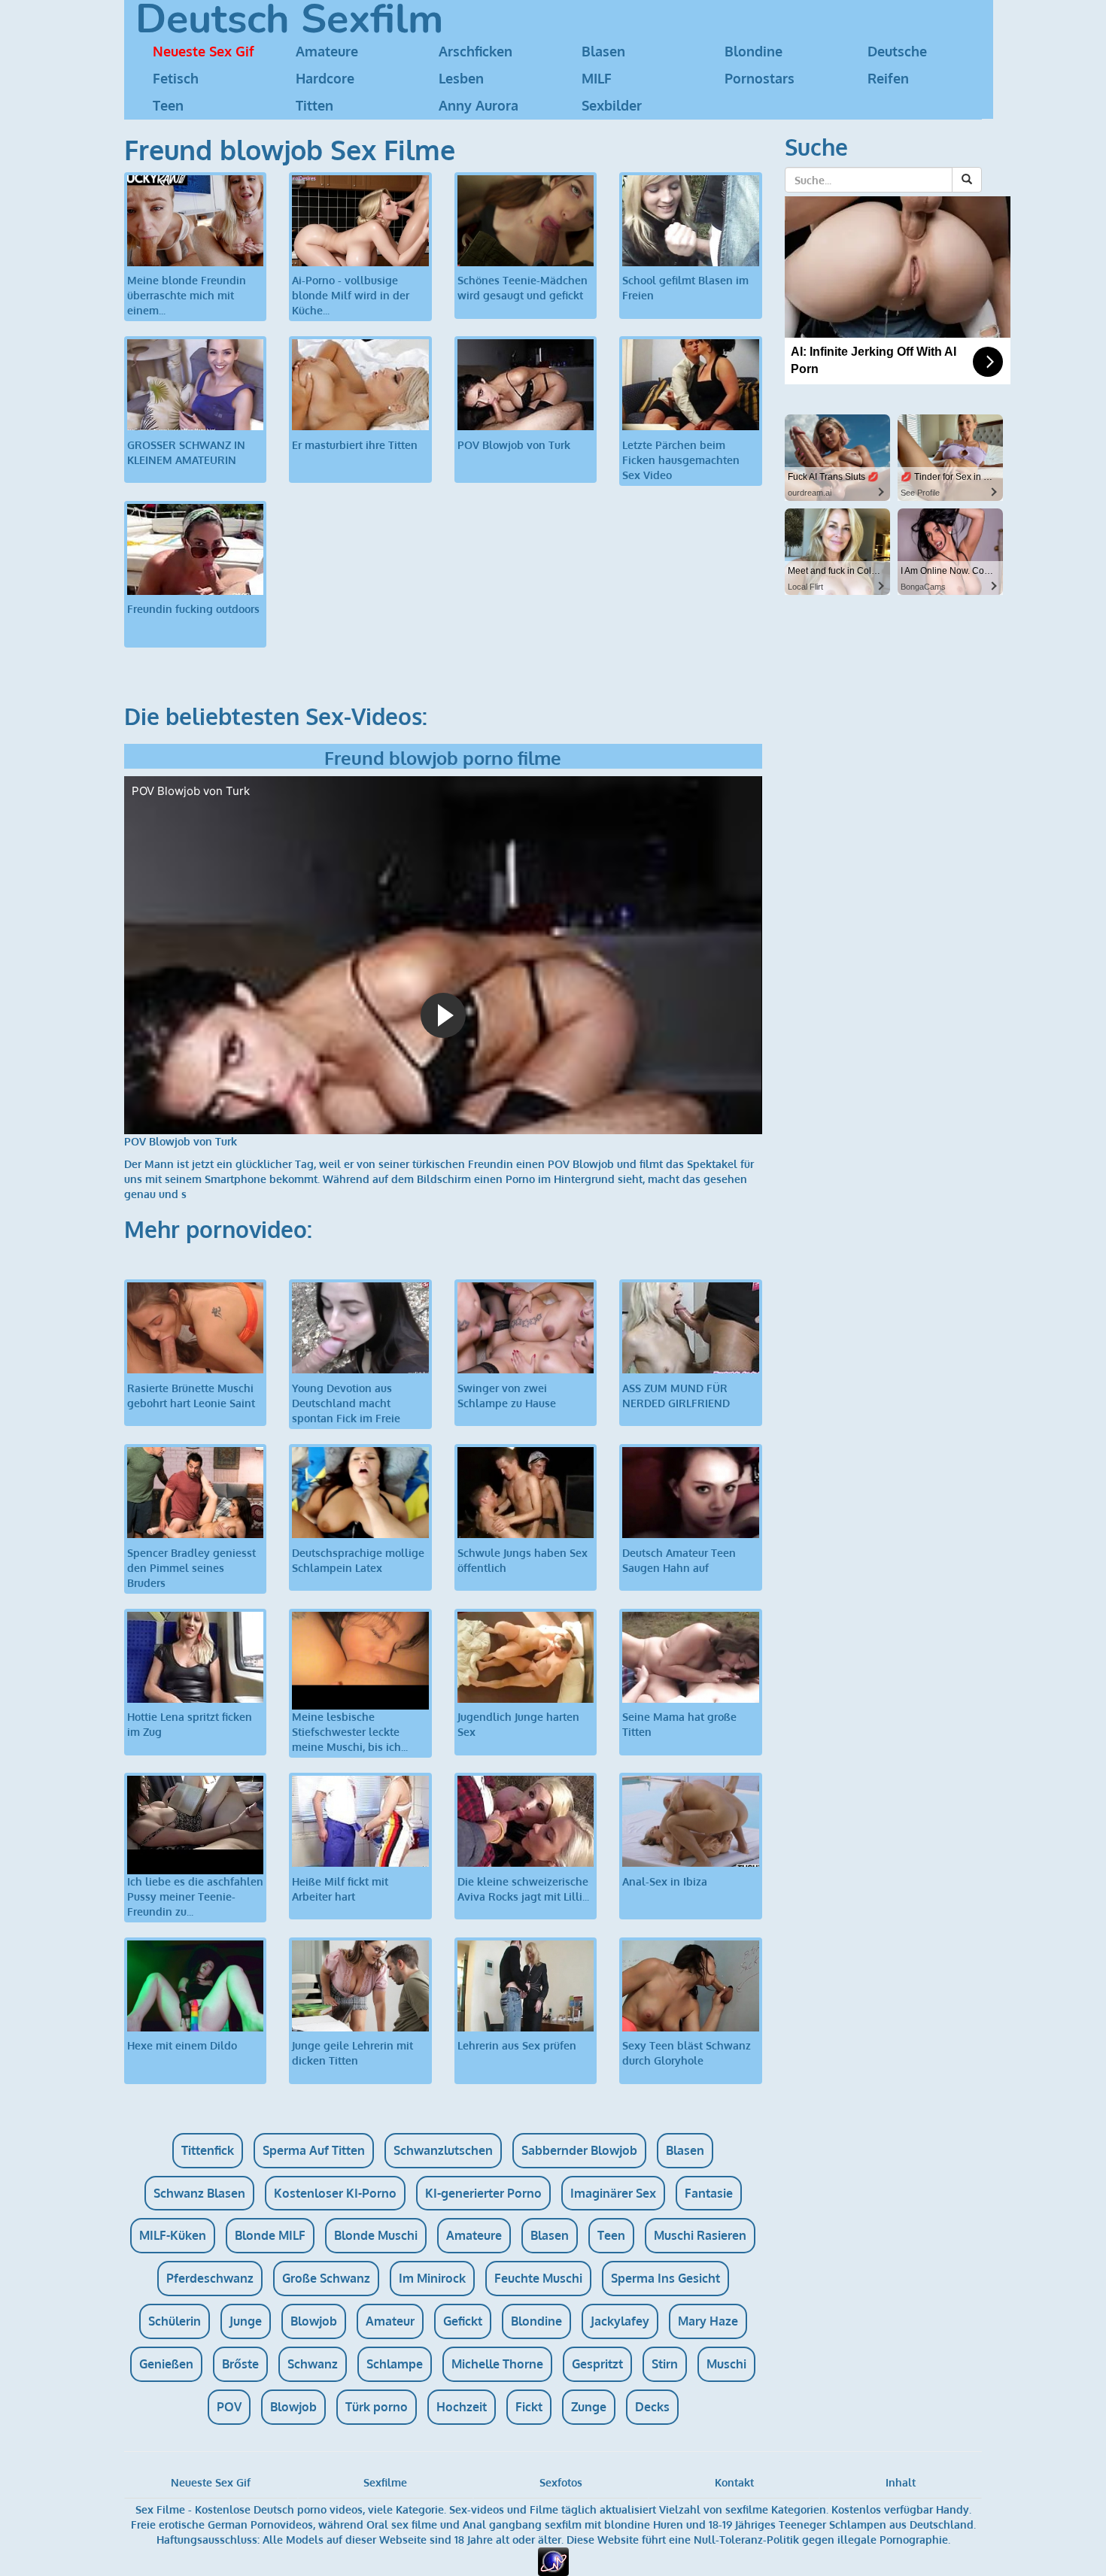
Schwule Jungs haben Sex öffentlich (523, 1560)
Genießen (166, 2364)
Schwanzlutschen (443, 2150)
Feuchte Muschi (538, 2278)
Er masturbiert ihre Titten (355, 445)
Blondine (754, 51)
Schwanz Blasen (199, 2193)
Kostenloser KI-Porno (335, 2193)
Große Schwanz (326, 2278)
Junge (246, 2321)
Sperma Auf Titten (314, 2150)
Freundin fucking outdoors (193, 609)
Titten (314, 105)
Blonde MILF (270, 2235)
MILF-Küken (173, 2235)
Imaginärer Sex (613, 2193)
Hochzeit (462, 2407)
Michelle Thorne (497, 2364)
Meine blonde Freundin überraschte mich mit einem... (187, 295)
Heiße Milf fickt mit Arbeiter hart (340, 1889)
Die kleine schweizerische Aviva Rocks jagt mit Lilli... (523, 1889)
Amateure (327, 51)
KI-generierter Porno (483, 2193)
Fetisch (176, 78)
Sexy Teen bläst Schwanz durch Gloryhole (687, 2053)
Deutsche (897, 51)
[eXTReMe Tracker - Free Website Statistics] (553, 2561)
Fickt (529, 2407)
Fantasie (709, 2193)
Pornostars (760, 78)
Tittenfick (208, 2150)
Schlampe (395, 2364)
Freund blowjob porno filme (443, 758)
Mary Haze (708, 2321)
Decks (652, 2407)
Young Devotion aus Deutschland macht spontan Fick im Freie (346, 1403)
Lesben (461, 78)
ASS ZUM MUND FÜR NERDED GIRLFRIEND (676, 1396)
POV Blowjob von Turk (514, 445)
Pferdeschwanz (210, 2278)
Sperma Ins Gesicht (665, 2278)
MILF (597, 78)
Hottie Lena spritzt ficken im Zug (190, 1724)
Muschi (726, 2364)
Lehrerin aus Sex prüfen (517, 2045)
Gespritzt (597, 2364)
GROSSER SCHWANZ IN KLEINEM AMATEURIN (186, 452)
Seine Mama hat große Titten (679, 1724)
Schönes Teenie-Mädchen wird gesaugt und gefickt (523, 288)
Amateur (390, 2321)
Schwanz (313, 2364)
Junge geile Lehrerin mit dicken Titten (352, 2053)
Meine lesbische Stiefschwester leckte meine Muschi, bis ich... (350, 1732)
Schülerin (175, 2321)
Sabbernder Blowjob (579, 2150)
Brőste (240, 2364)
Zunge (589, 2407)
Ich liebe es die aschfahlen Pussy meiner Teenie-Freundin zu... (195, 1896)
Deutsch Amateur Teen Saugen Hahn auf (679, 1560)
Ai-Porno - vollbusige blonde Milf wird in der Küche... (351, 295)
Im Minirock (432, 2278)
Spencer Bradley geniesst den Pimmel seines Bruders (191, 1568)
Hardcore (325, 78)
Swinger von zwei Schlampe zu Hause (507, 1396)
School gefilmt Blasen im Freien (685, 288)
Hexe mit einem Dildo (182, 2045)
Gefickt (463, 2321)
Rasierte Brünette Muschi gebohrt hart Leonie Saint (191, 1396)
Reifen (888, 78)
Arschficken (476, 51)
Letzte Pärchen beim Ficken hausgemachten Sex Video (681, 460)
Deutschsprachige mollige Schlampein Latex (358, 1560)
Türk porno (377, 2407)
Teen (168, 105)
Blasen (603, 51)
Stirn (665, 2364)
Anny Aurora (479, 105)
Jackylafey (620, 2321)
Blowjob (314, 2321)
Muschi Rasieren (700, 2235)
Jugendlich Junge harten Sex (518, 1724)
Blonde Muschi (376, 2235)
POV (229, 2407)
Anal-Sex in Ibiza (665, 1881)
